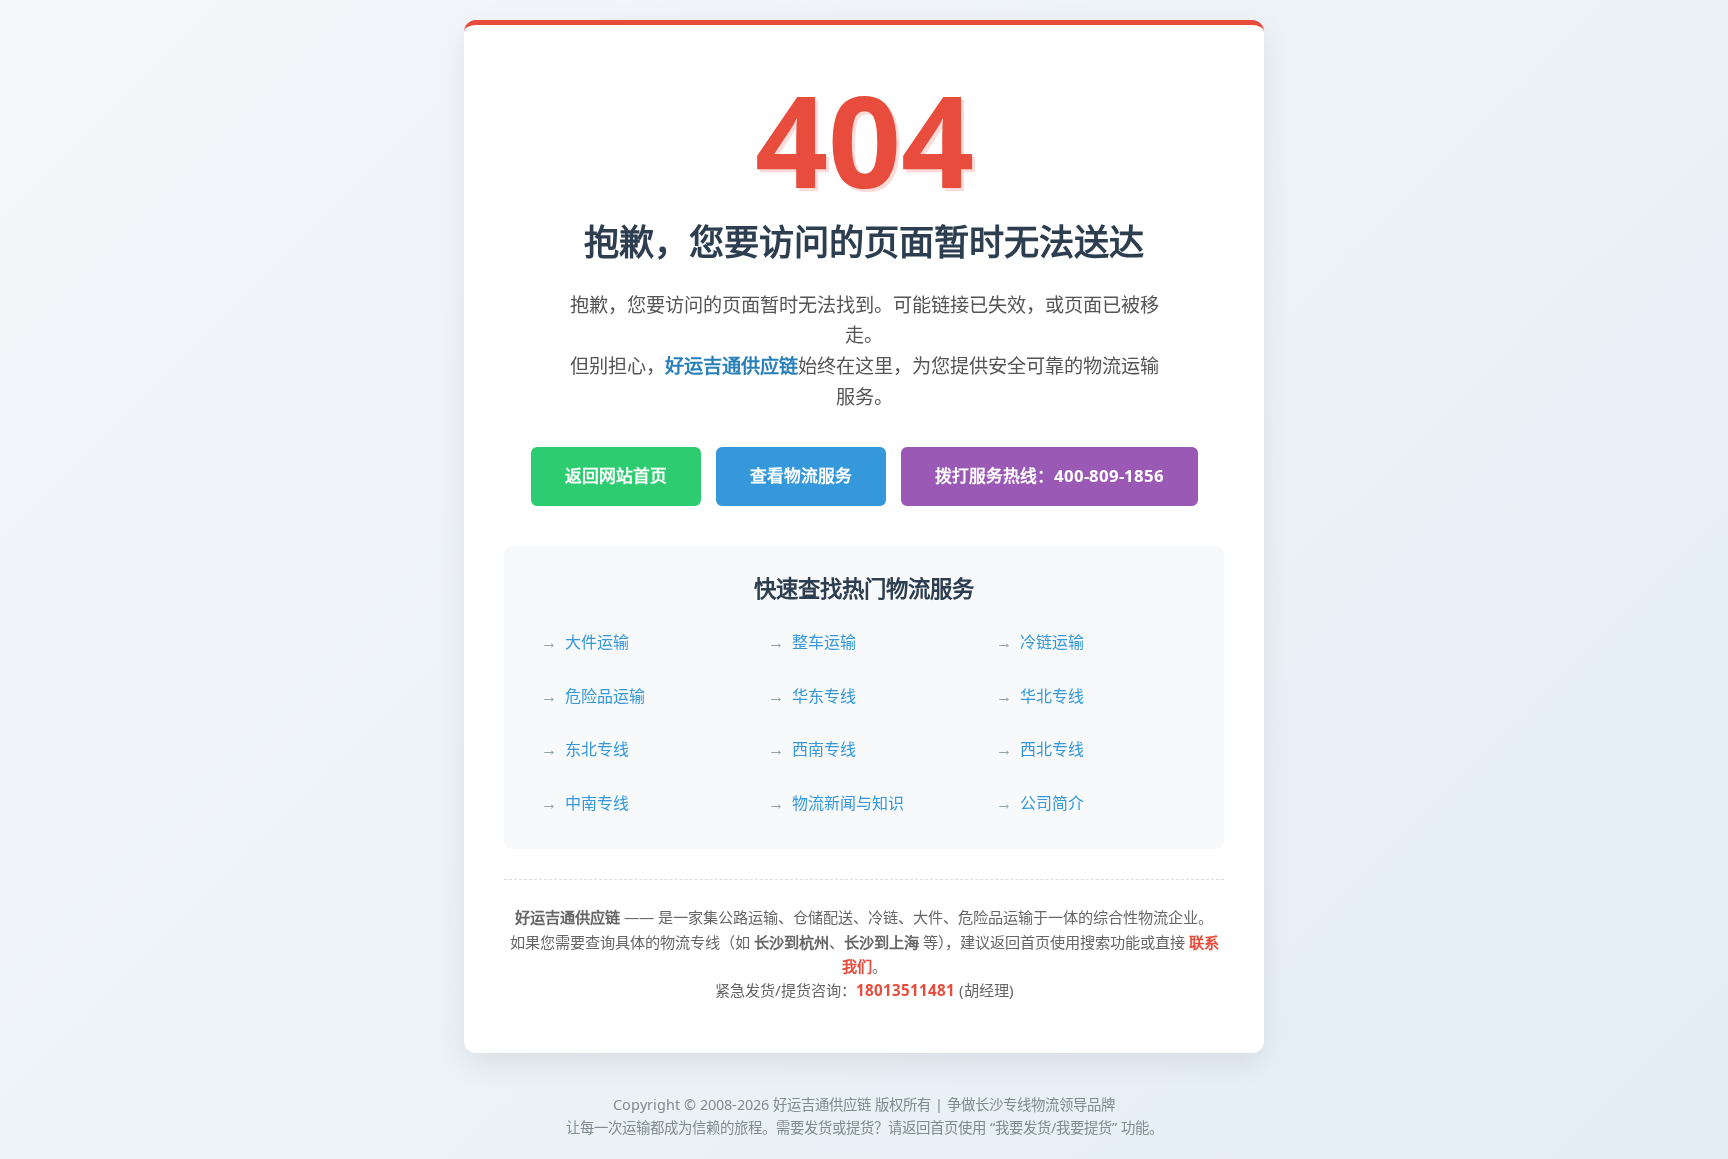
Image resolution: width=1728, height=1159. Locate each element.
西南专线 (824, 749)
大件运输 (597, 642)
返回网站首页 (616, 475)
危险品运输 (605, 696)
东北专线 (597, 749)
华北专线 (1052, 696)
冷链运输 (1052, 642)
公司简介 (1052, 803)
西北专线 (1052, 749)
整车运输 (824, 642)
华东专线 (824, 696)
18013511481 (905, 990)
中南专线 (597, 803)
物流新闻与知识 (848, 803)
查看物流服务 (801, 475)
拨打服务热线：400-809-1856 (1049, 475)
